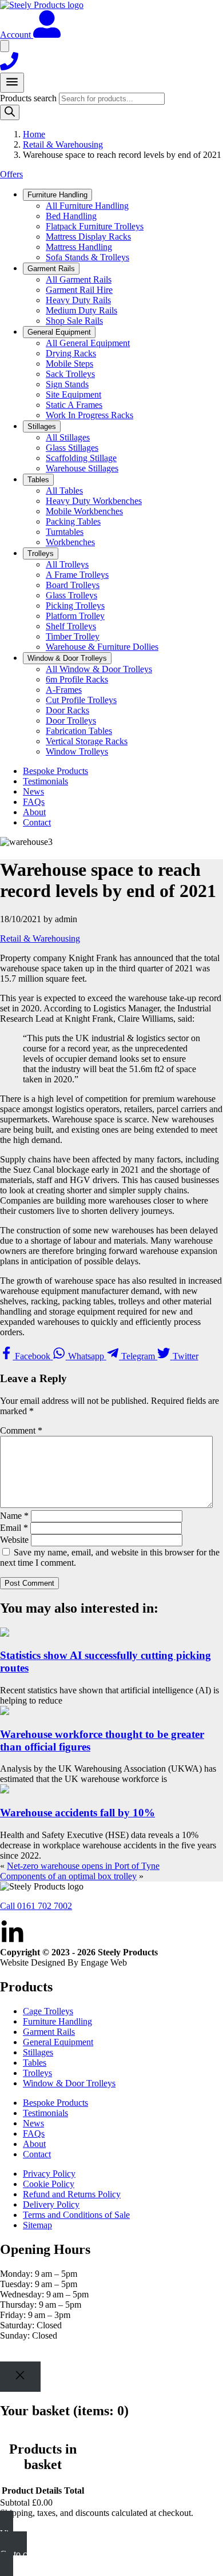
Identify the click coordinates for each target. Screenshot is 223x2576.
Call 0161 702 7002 (36, 1906)
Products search (29, 98)
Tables (35, 2063)
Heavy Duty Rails (78, 300)
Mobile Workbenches (84, 511)
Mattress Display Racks (88, 237)
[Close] (20, 2377)
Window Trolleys (77, 751)
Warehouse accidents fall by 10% (77, 1813)
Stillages (38, 2052)
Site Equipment (73, 394)
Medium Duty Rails (81, 310)
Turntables (65, 532)
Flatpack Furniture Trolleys (95, 226)
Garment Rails (49, 2032)
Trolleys (37, 2073)
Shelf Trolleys (71, 626)
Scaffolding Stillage (81, 458)
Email (14, 1528)
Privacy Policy (49, 2174)
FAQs (34, 802)
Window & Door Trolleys (69, 2083)
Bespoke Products (55, 771)
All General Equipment (88, 343)
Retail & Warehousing (63, 144)
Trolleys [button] (41, 553)
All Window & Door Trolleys (99, 669)
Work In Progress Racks (89, 415)
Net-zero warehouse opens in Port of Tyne (83, 1866)
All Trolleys (67, 564)
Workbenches (70, 542)
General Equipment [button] (59, 332)
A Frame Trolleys (77, 575)
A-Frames (64, 690)
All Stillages (68, 437)
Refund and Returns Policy (72, 2194)
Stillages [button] (42, 426)
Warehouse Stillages (82, 468)
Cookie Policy (49, 2184)
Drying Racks (71, 353)
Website (14, 1540)
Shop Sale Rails (74, 321)
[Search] (10, 112)
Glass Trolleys (71, 595)
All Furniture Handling (87, 206)
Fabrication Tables (79, 731)
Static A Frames (74, 405)
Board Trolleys (73, 585)
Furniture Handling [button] (57, 195)
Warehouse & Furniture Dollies (102, 647)
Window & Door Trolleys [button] (67, 658)
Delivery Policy (51, 2204)
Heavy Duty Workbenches (94, 501)
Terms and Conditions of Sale (76, 2215)
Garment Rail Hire (79, 290)
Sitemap (37, 2225)
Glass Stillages (72, 448)
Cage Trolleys (48, 2011)
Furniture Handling (57, 2021)
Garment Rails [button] (51, 269)
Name (14, 1516)
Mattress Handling (79, 247)
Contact (37, 822)
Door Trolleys (71, 721)
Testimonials (45, 781)
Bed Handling (71, 216)
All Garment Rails (79, 279)
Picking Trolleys (75, 606)
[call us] (9, 67)
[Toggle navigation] (12, 83)
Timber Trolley (73, 636)
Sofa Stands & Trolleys (87, 257)
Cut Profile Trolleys (81, 700)
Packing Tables (73, 521)
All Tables (64, 491)
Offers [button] (11, 174)
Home (34, 134)
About (34, 812)
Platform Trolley (75, 616)
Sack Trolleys (70, 374)
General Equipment (58, 2042)
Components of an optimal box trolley (68, 1876)
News (33, 791)
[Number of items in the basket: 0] (5, 46)
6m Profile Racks (77, 679)
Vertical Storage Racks (87, 741)
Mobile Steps (69, 364)
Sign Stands (67, 384)
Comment (21, 1430)
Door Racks (67, 710)
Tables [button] (38, 480)
